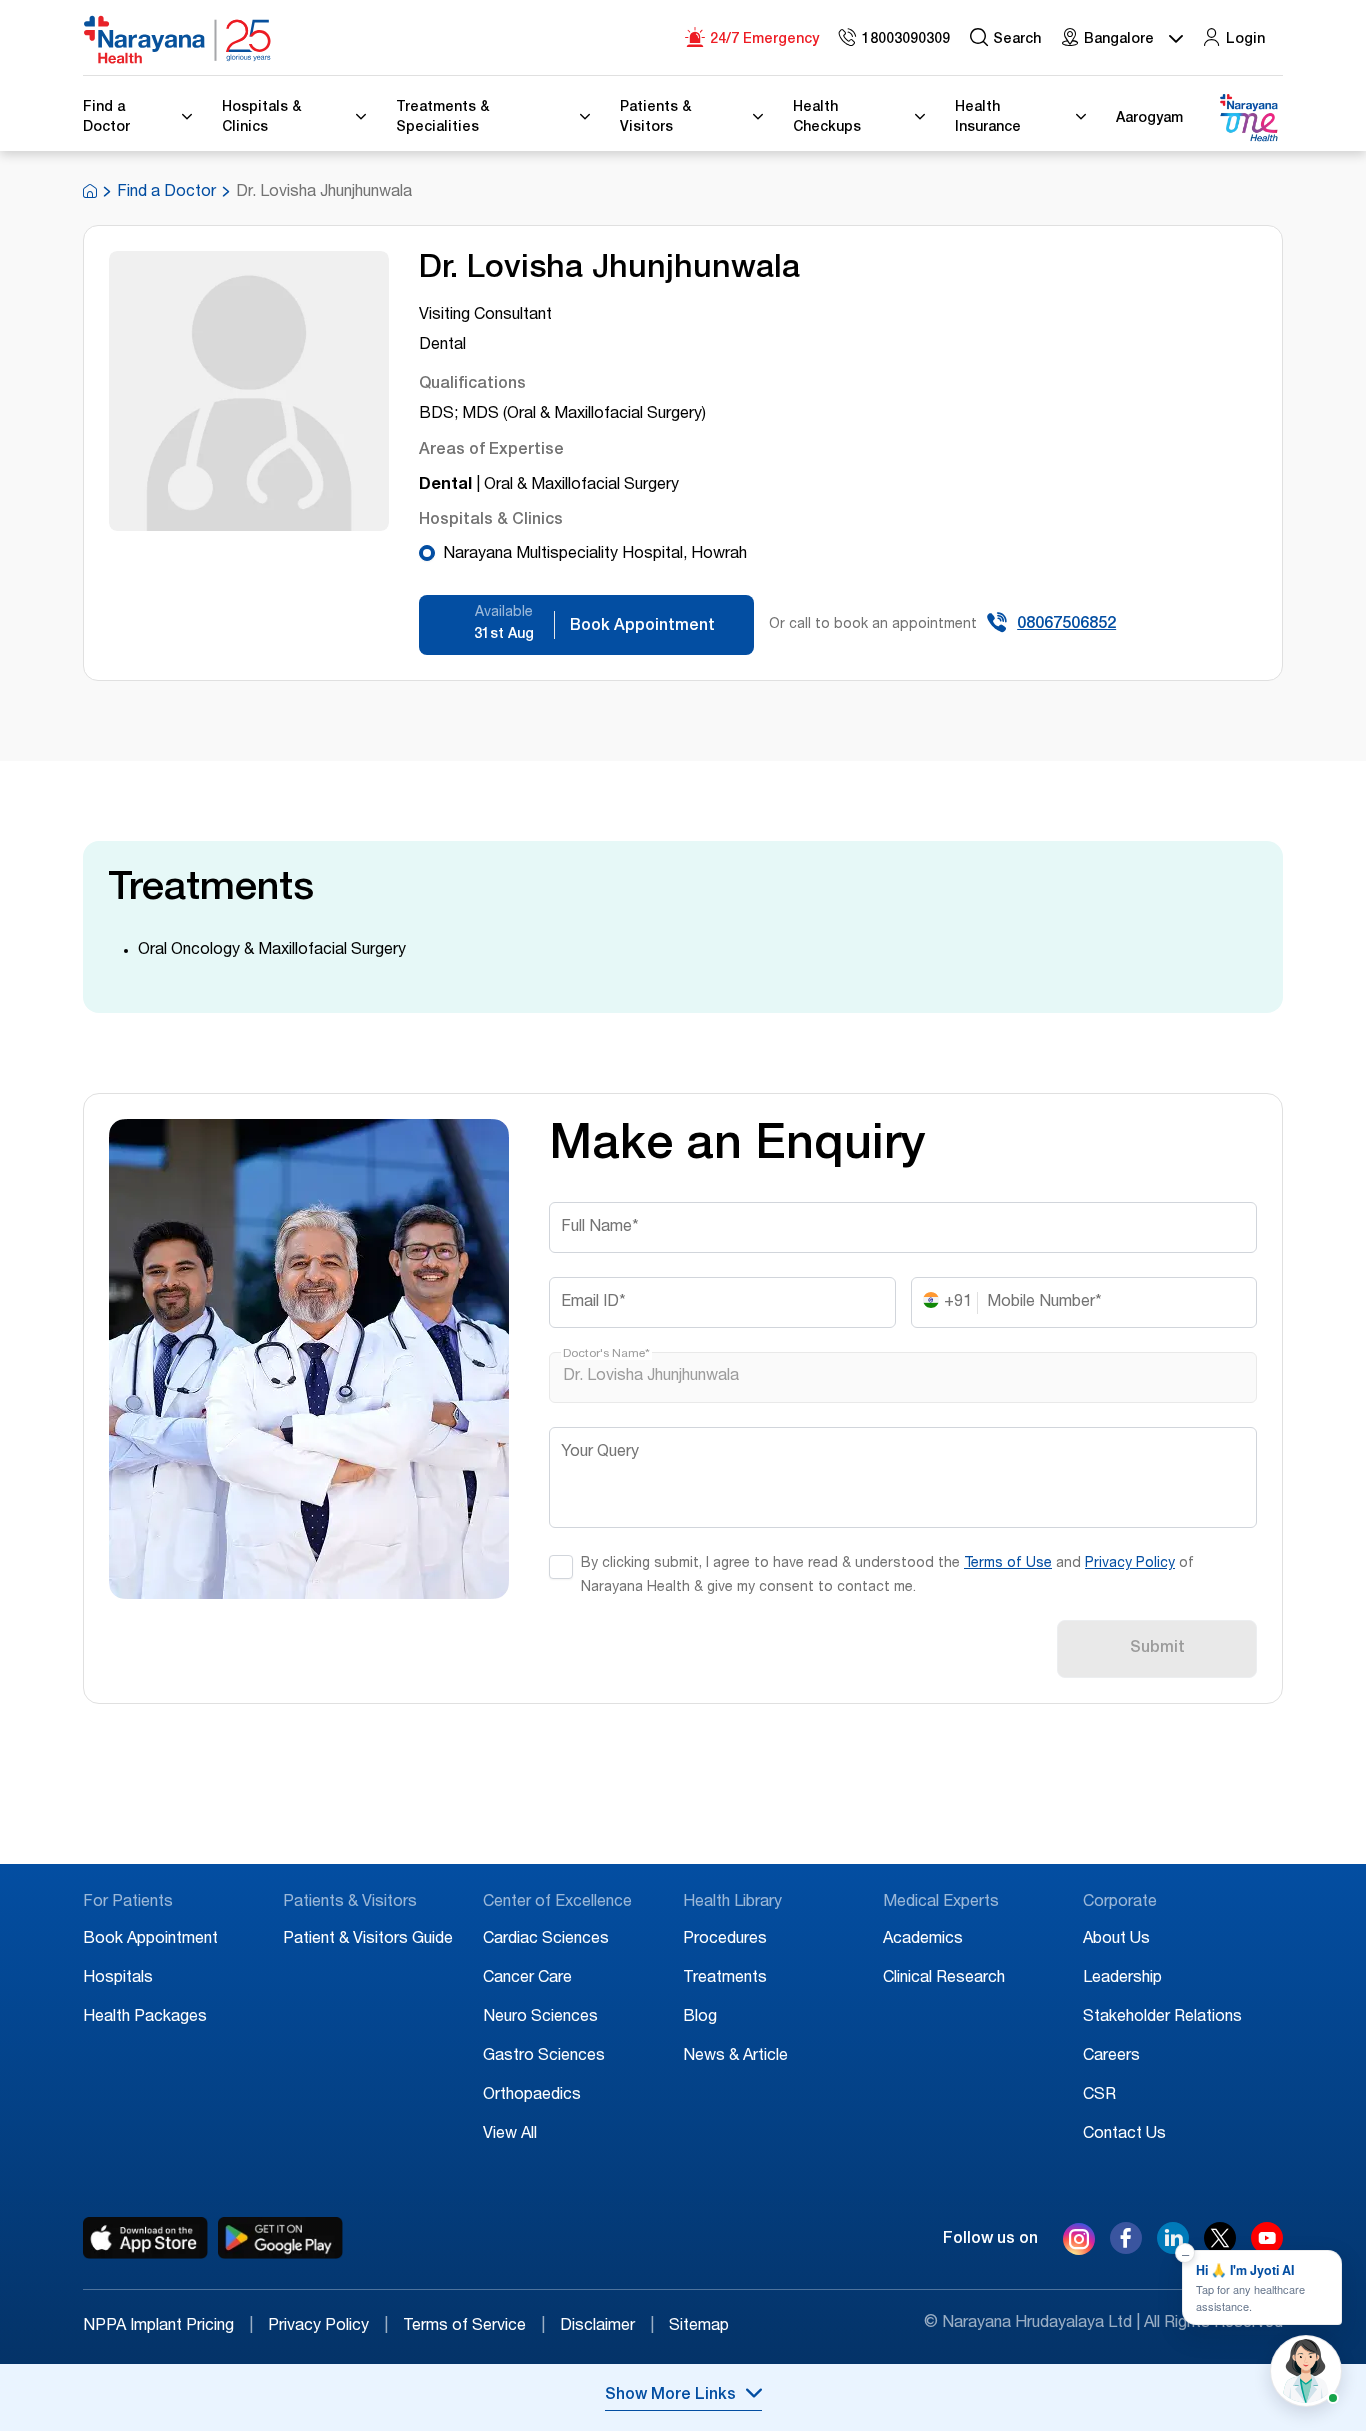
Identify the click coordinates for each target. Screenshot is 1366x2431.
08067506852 (1066, 625)
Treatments (725, 1979)
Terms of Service (474, 2327)
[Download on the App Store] (145, 2238)
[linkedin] (1173, 2249)
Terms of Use (1008, 1564)
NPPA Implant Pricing (168, 2327)
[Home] (178, 40)
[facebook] (1126, 2249)
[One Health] (1248, 118)
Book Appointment (150, 1940)
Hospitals (118, 1979)
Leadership (1122, 1979)
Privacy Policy (1130, 1564)
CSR (1099, 2096)
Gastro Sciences (544, 2057)
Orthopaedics (532, 2096)
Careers (1111, 2057)
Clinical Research (944, 1979)
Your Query (600, 1453)
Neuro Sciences (540, 2018)
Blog (700, 2018)
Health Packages (145, 2018)
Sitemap (699, 2327)
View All (510, 2135)
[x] (1220, 2249)
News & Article (735, 2057)
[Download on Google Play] (280, 2238)
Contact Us (1124, 2135)
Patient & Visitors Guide (368, 1940)
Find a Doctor (166, 193)
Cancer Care (527, 1979)
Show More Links (670, 2396)
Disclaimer (607, 2327)
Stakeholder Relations (1162, 2018)
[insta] (1079, 2243)
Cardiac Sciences (546, 1940)
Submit (1157, 1649)
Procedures (725, 1940)
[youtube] (1267, 2249)
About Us (1116, 1940)
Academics (923, 1940)
